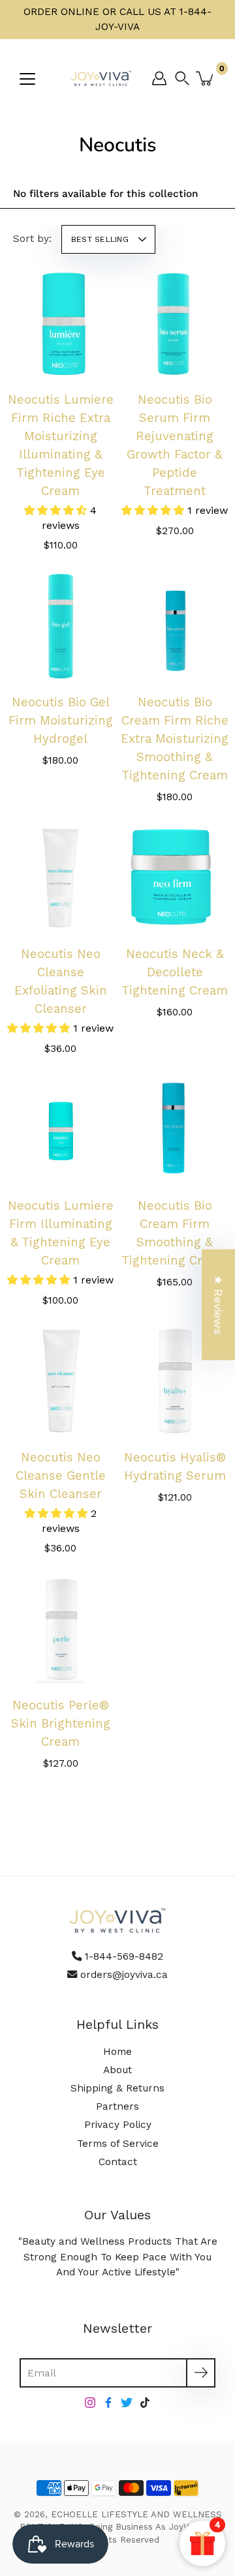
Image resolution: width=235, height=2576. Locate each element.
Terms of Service (118, 2144)
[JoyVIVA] (102, 78)
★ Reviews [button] (218, 1305)
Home (117, 2052)
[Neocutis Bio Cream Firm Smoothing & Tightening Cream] (175, 1130)
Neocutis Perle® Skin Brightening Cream (61, 1724)
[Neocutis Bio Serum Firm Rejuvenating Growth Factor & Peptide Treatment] (175, 324)
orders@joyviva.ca (124, 1975)
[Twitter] (127, 2403)
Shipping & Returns (117, 2088)
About (117, 2070)
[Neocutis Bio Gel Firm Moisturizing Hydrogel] (60, 626)
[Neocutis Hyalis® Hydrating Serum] (175, 1382)
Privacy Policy (118, 2125)
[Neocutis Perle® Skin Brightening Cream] (60, 1629)
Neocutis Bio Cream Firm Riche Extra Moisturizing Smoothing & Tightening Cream (175, 739)
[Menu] (27, 79)
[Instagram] (90, 2403)
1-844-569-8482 (124, 1956)
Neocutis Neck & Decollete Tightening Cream (175, 972)
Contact (118, 2162)
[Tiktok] (145, 2403)
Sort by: (32, 239)
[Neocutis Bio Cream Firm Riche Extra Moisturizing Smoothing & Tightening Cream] (175, 626)
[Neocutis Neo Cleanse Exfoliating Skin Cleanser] (60, 878)
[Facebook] (108, 2403)
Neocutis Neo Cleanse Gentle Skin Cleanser (61, 1476)
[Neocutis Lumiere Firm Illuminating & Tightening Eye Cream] (60, 1130)
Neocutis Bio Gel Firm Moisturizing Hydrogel (61, 721)
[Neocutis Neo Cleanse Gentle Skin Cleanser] (60, 1382)
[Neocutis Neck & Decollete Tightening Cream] (175, 878)
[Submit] (201, 2373)
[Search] (185, 78)
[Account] (159, 78)
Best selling (100, 239)
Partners (117, 2106)
